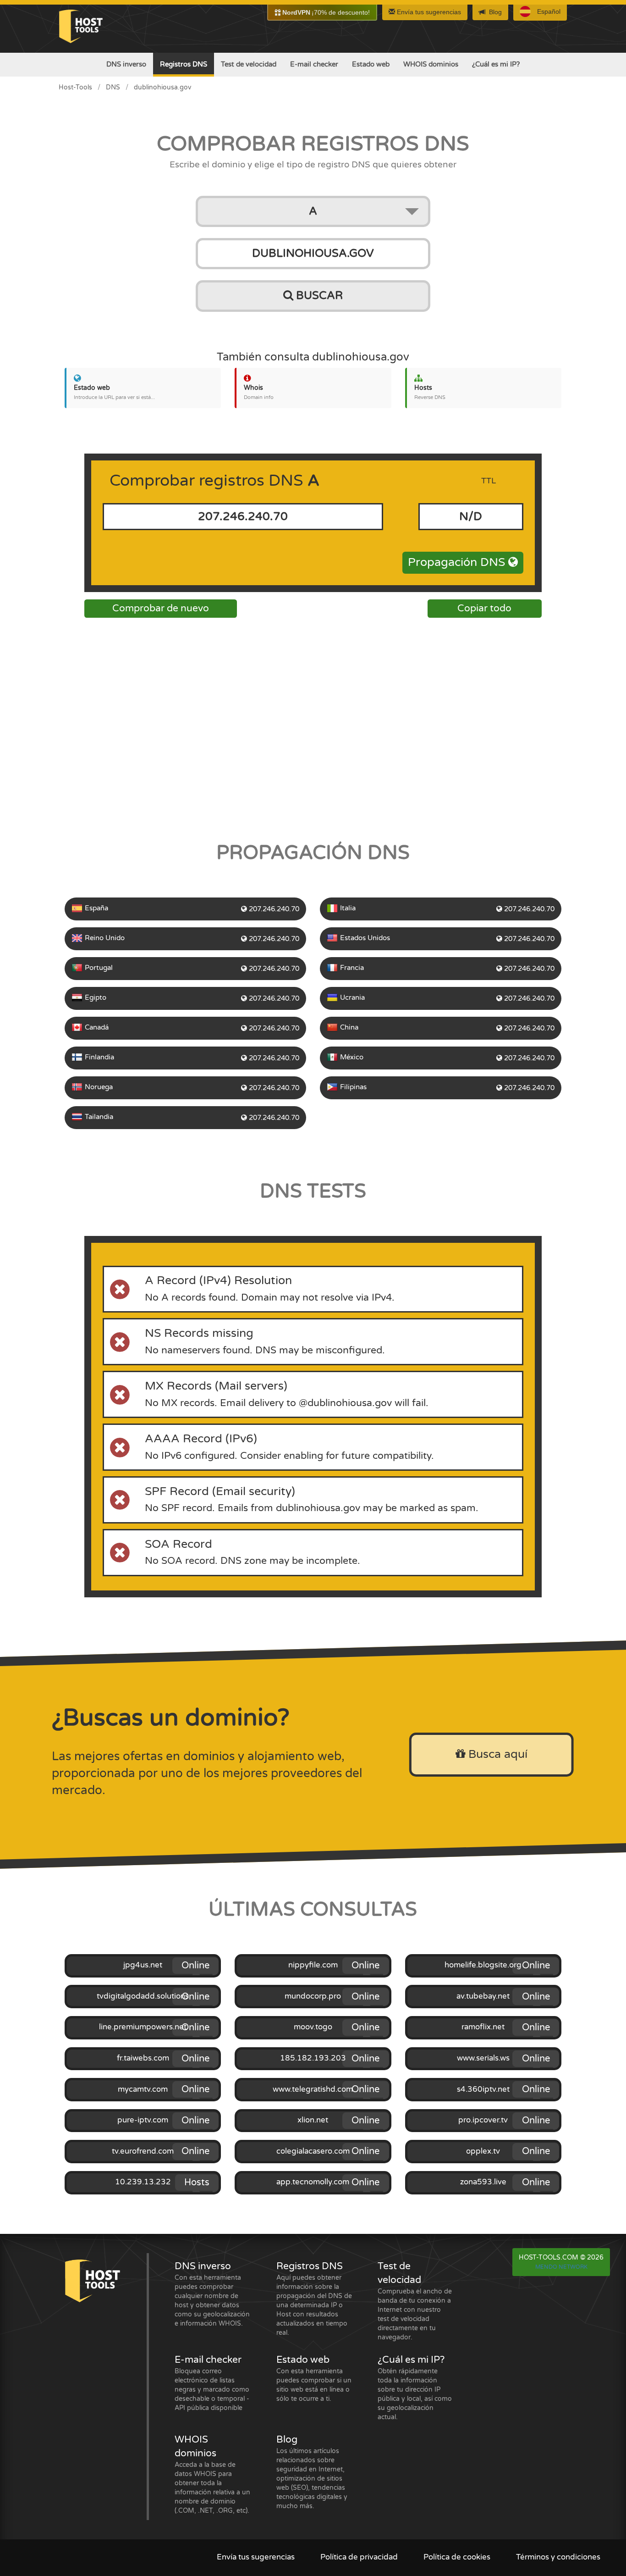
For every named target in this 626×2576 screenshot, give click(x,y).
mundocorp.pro (313, 1996)
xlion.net (313, 2120)
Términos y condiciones (558, 2557)
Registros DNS (184, 64)
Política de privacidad (359, 2557)
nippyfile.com (313, 1965)
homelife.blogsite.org (483, 1965)
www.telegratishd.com (313, 2089)
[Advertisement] (313, 727)
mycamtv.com (143, 2089)
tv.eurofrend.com (143, 2151)
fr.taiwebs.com (143, 2058)
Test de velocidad (249, 64)
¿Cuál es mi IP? (496, 64)
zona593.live (483, 2182)
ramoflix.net (483, 2027)
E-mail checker (314, 64)
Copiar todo (484, 608)
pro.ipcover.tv (483, 2120)
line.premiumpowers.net (143, 2027)
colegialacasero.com (313, 2151)
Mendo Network (561, 2267)
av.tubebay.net (483, 1996)
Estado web (371, 64)
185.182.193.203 (313, 2058)
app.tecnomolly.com (313, 2182)
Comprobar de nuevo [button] (161, 608)
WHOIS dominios (431, 64)
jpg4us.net (143, 1965)
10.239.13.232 (143, 2182)
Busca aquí (496, 1754)
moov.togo (313, 2027)
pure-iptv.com (143, 2120)
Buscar (318, 296)
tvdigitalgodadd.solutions (143, 1996)
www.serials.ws (483, 2058)
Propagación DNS (458, 562)
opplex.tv (483, 2151)
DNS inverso (126, 64)
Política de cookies (457, 2557)
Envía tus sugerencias (428, 12)
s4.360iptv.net (483, 2089)
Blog (495, 12)
